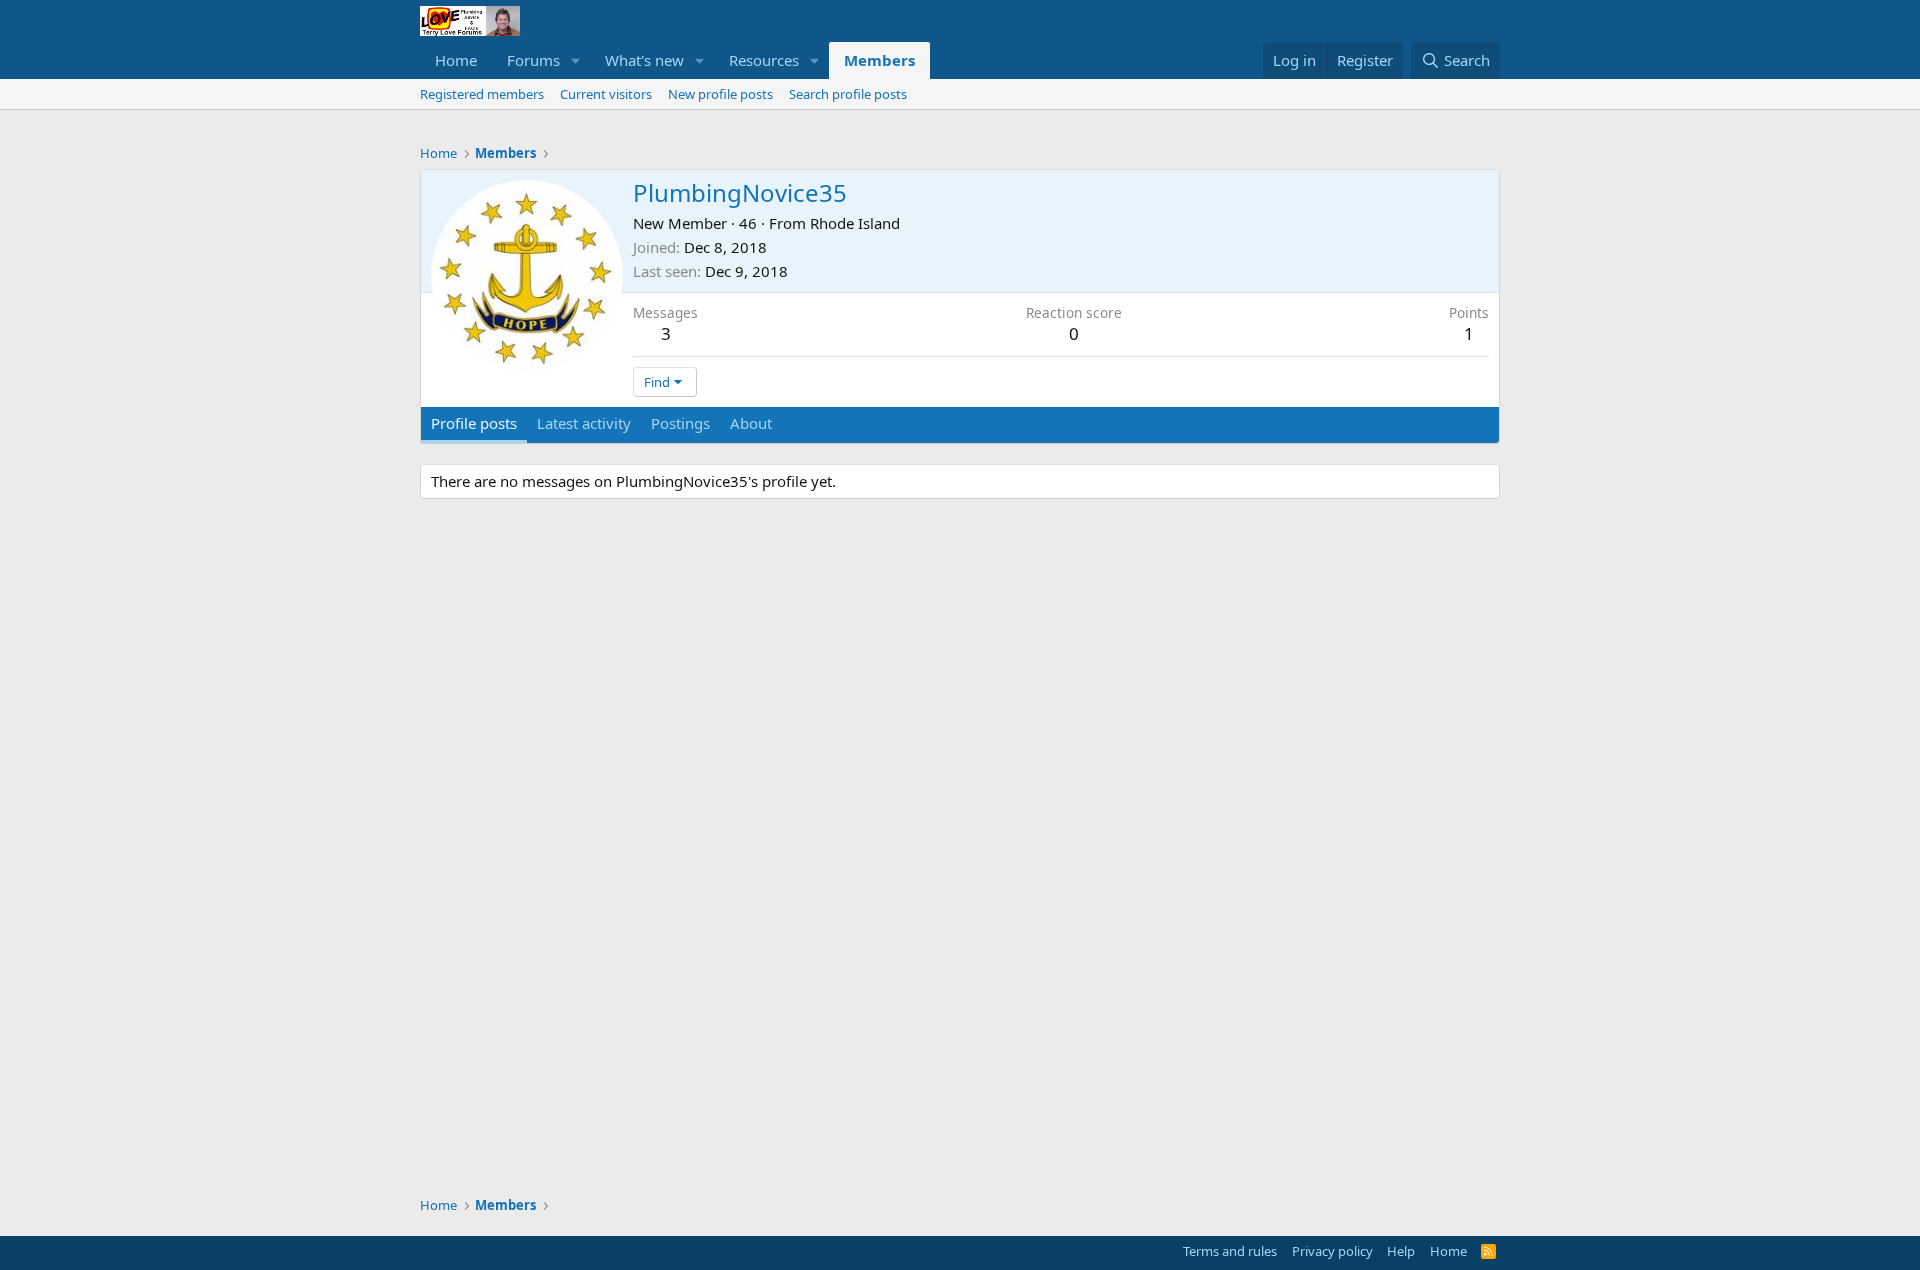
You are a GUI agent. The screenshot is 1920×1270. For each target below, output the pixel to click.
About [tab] (751, 423)
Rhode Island (855, 223)
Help (1401, 1251)
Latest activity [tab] (584, 423)
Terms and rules (1230, 1251)
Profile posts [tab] (474, 423)
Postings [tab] (680, 423)
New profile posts (720, 94)
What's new (644, 60)
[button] (576, 60)
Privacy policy (1332, 1251)
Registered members (482, 94)
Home (456, 60)
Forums (533, 60)
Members (879, 60)
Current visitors (606, 94)
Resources (764, 60)
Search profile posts (848, 94)
